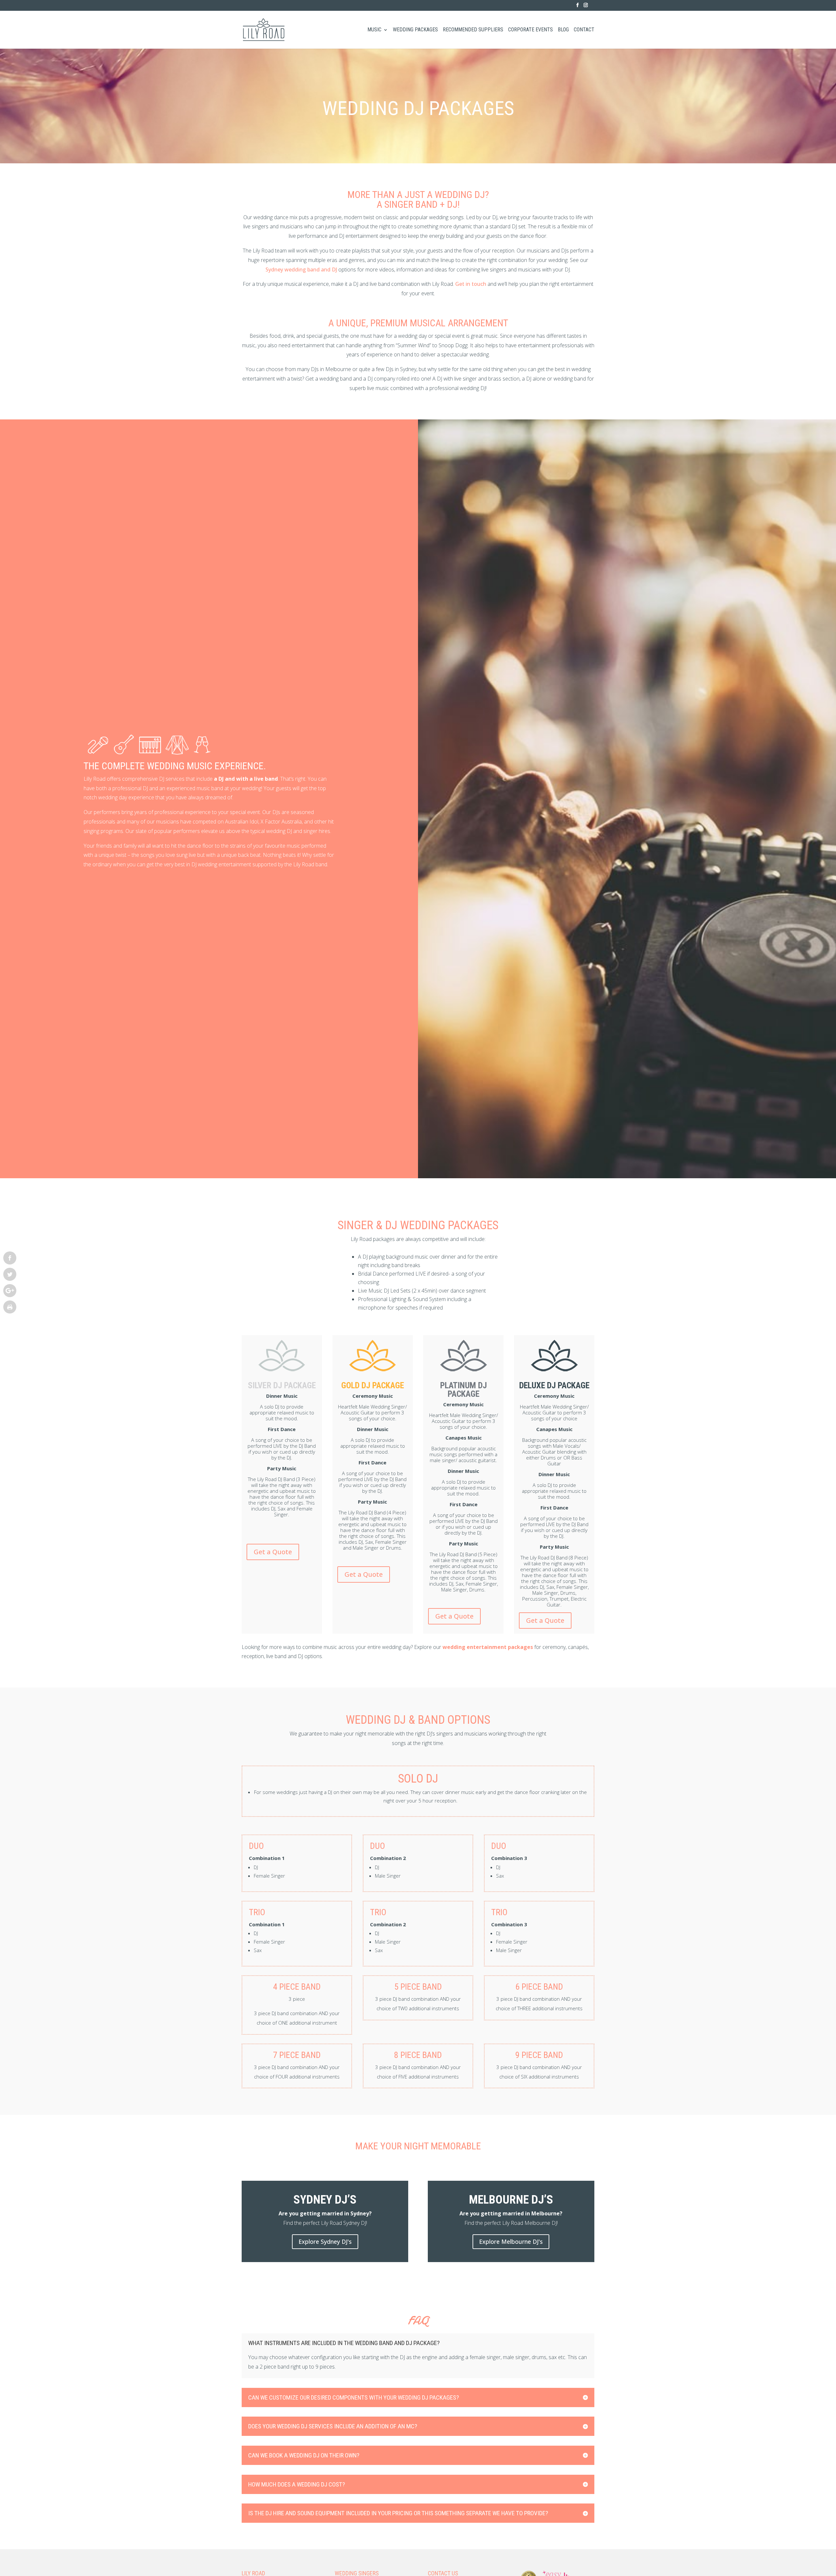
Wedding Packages (415, 30)
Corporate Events (531, 30)
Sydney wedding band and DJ (301, 269)
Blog (563, 30)
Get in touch (471, 284)
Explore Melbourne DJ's (511, 2242)
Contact (584, 30)
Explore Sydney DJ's (325, 2242)
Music (374, 30)
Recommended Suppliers (473, 30)
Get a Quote (273, 1552)
